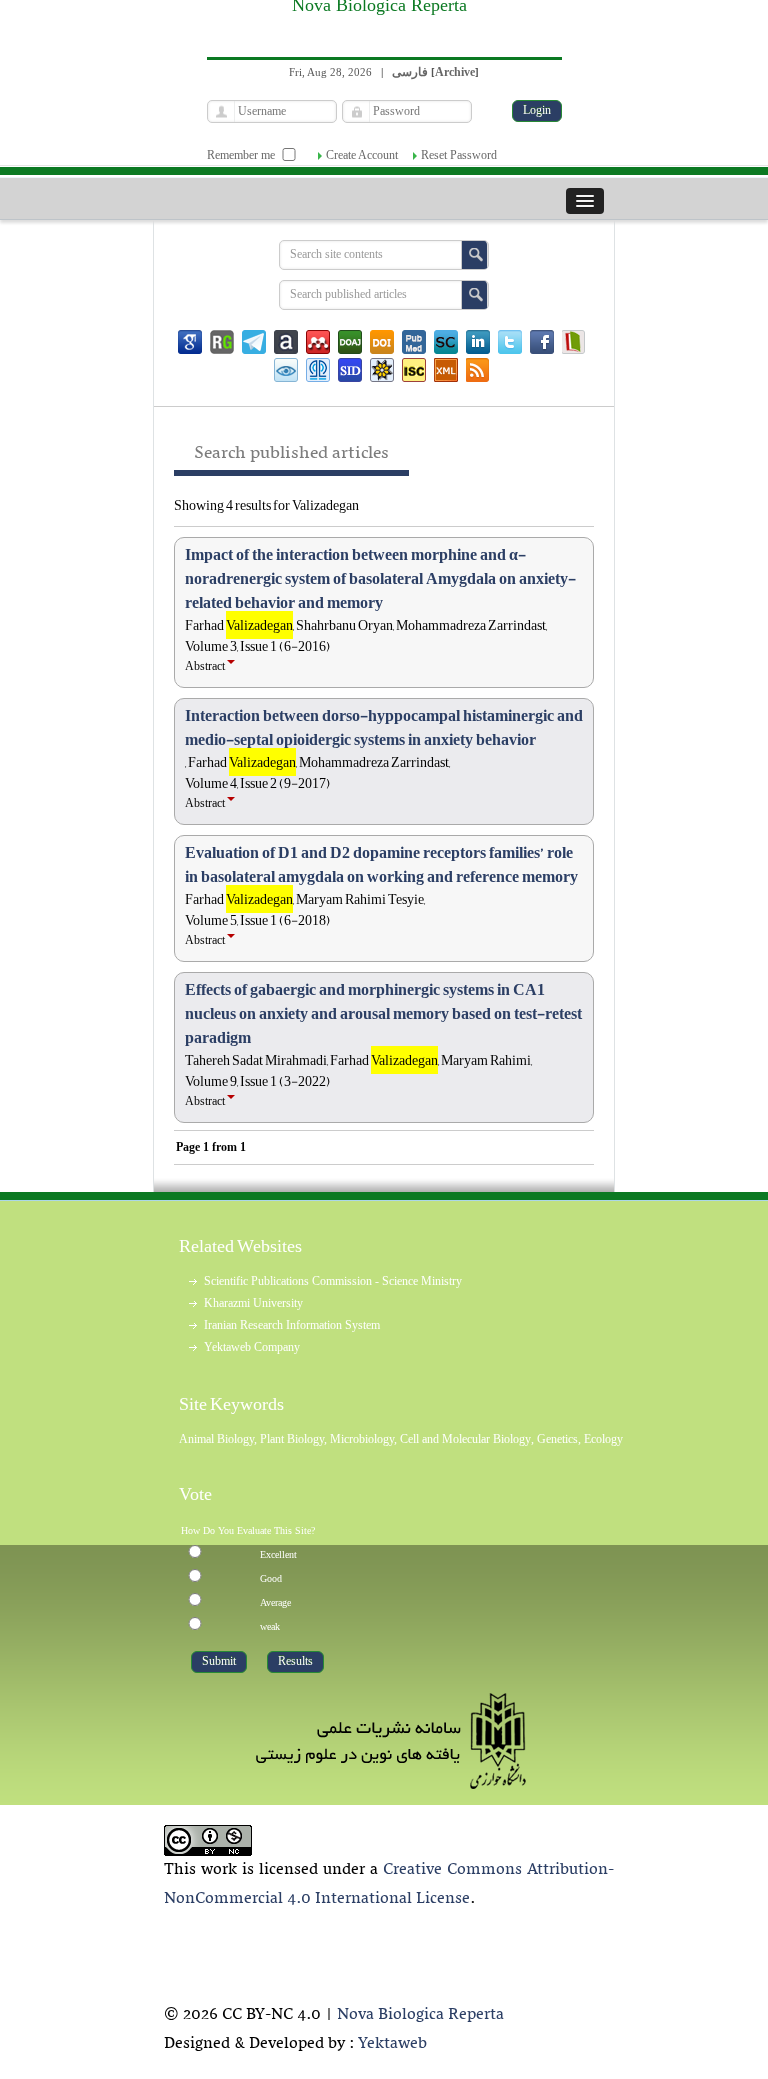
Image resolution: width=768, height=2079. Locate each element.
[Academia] (286, 342)
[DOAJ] (350, 342)
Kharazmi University (253, 1303)
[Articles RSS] (478, 370)
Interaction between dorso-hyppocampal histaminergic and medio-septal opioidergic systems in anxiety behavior (384, 728)
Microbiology (362, 1439)
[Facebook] (542, 342)
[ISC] (414, 370)
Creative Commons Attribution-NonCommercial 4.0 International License (389, 1884)
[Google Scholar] (190, 342)
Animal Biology (216, 1439)
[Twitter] (510, 342)
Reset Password (459, 155)
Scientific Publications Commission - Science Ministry (333, 1281)
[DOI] (382, 342)
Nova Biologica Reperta (420, 2015)
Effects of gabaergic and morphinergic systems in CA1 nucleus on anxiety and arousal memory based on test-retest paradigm (383, 1014)
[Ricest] (382, 370)
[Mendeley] (318, 342)
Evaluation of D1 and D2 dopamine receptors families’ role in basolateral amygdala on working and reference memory (381, 865)
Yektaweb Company (252, 1347)
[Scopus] (446, 342)
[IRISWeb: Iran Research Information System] (286, 370)
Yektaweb (392, 2044)
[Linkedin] (478, 342)
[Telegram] (254, 342)
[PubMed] (414, 342)
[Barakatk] (318, 370)
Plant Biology (292, 1439)
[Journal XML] (446, 370)
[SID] (350, 370)
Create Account (362, 155)
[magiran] (574, 342)
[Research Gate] (222, 342)
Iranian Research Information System (292, 1325)
